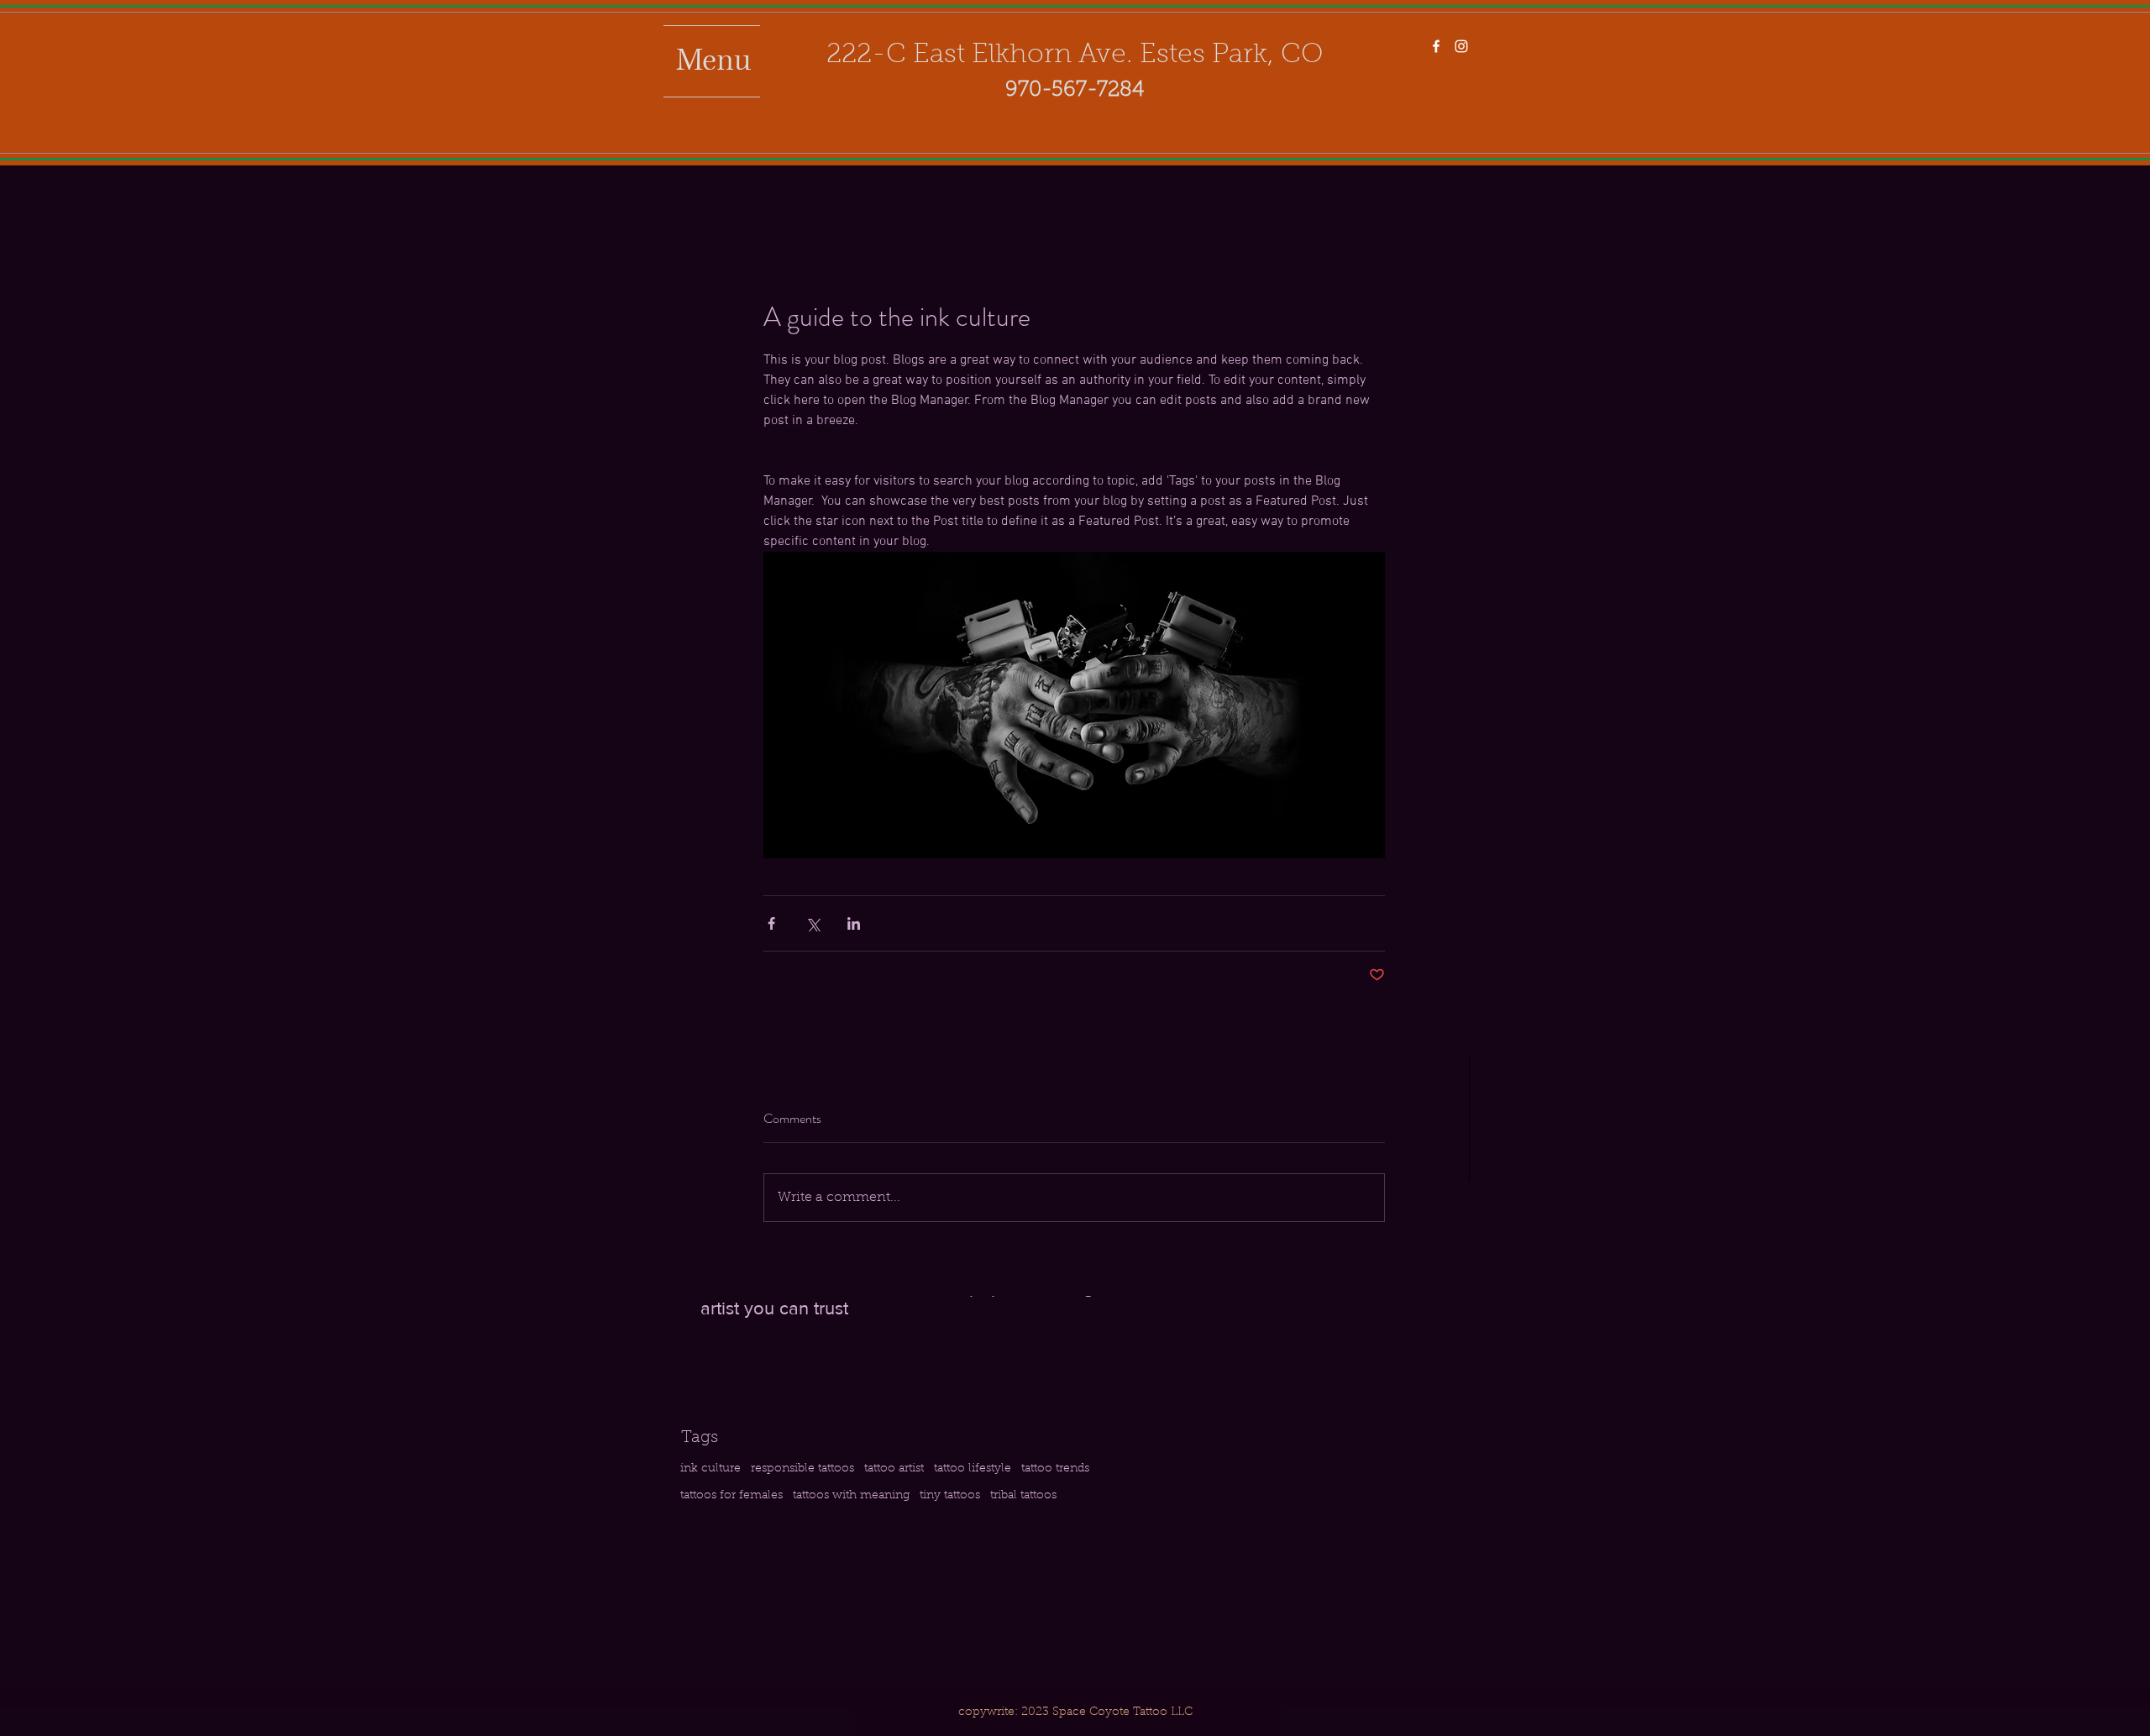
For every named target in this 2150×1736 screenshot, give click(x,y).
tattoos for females (732, 1496)
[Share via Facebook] (771, 923)
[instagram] (1461, 46)
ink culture (711, 1469)
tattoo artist (894, 1469)
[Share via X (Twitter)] (813, 923)
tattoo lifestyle (973, 1469)
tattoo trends (1055, 1469)
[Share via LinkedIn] (854, 923)
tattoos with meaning (851, 1496)
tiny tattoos (950, 1496)
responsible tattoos (802, 1469)
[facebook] (1436, 46)
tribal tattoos (1023, 1496)
